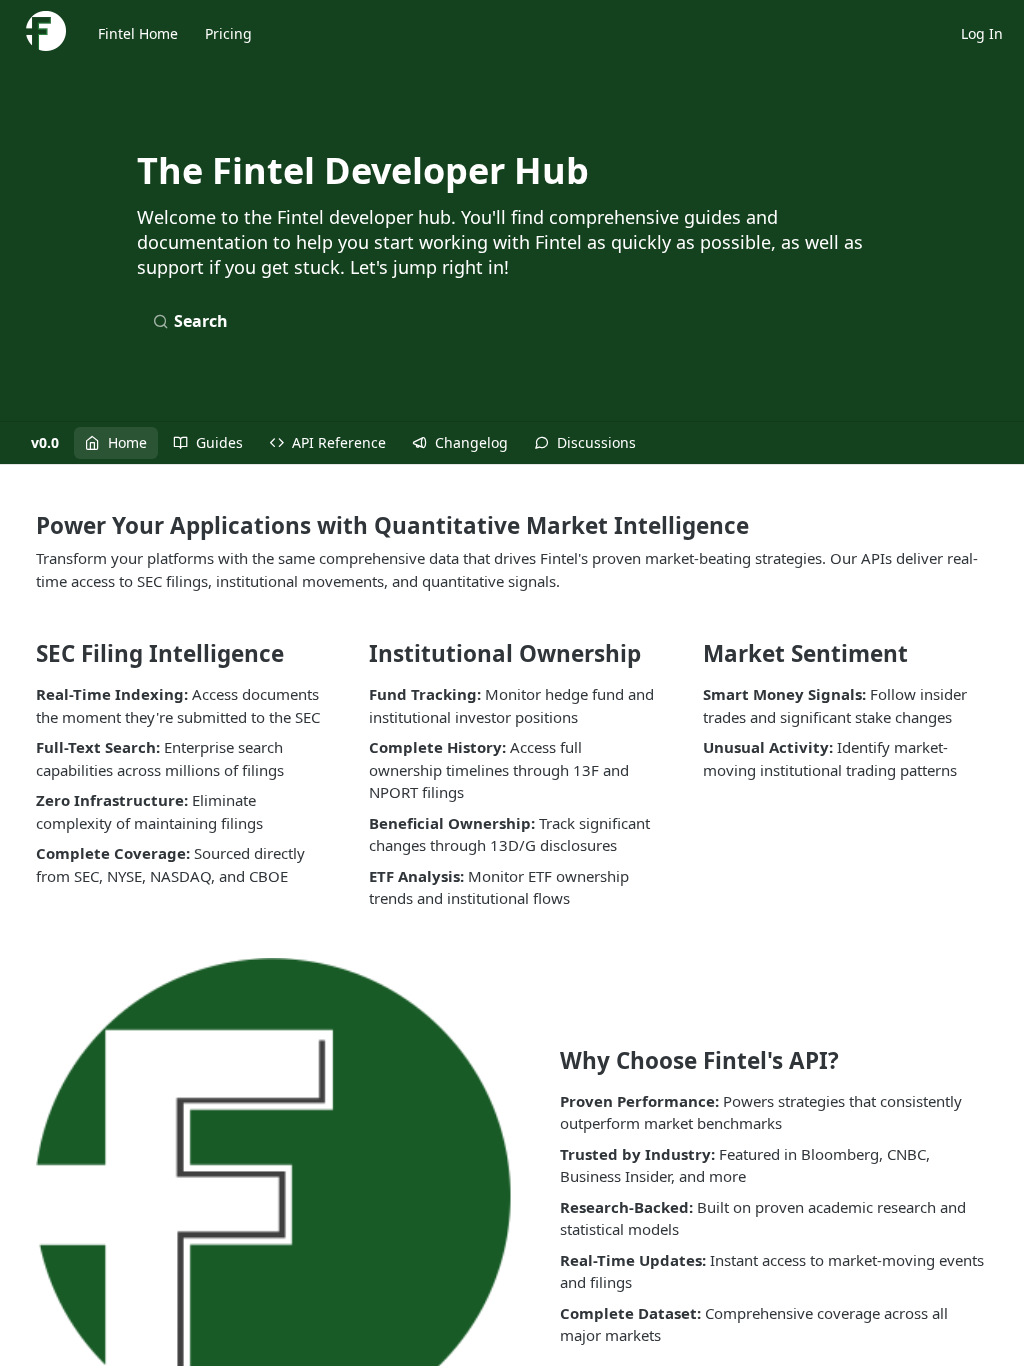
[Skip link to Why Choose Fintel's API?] (546, 1060)
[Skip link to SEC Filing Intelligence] (22, 654)
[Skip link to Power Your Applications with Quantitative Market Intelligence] (22, 525)
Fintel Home (138, 33)
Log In (982, 33)
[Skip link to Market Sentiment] (689, 654)
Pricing (228, 33)
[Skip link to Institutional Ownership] (356, 654)
